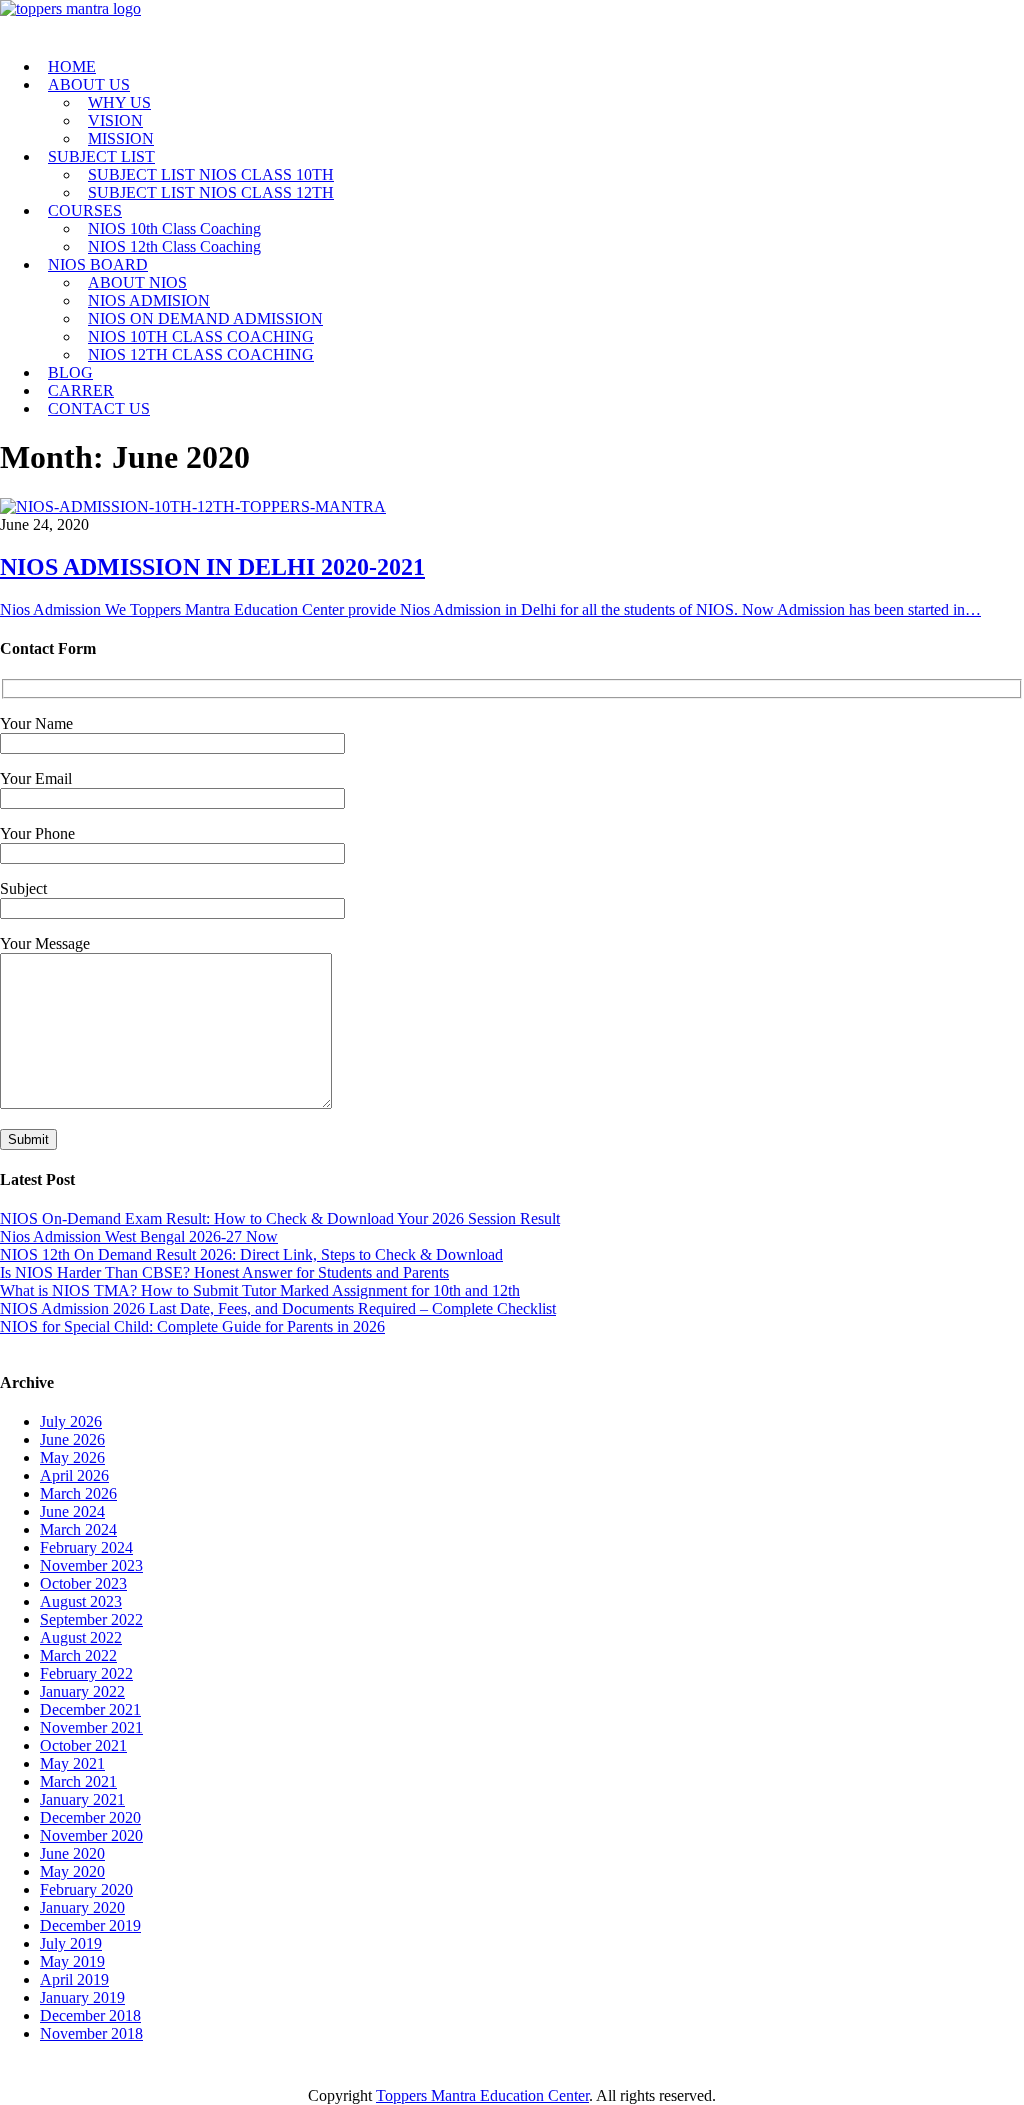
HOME (72, 66)
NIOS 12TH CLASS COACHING (201, 354)
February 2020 (86, 1889)
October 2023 (83, 1583)
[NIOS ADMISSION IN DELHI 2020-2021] (193, 506)
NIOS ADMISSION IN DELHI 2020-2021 (212, 567)
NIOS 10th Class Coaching (174, 228)
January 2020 (82, 1907)
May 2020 (72, 1871)
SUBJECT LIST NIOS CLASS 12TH (211, 192)
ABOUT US (89, 84)
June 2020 (72, 1853)
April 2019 (74, 1979)
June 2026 (72, 1439)
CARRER (81, 390)
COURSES (85, 210)
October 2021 (83, 1745)
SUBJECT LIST (101, 156)
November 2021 (91, 1727)
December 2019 (90, 1925)
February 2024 (86, 1547)
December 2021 (90, 1709)
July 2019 (71, 1943)
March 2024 (78, 1529)
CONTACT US (99, 408)
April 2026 (74, 1475)
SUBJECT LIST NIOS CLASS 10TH (211, 174)
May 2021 (72, 1763)
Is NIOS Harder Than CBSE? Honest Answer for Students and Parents (224, 1272)
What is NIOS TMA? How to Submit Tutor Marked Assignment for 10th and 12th (260, 1290)
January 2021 (82, 1799)
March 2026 (78, 1493)
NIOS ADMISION (149, 300)
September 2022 (91, 1619)
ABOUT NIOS (137, 282)
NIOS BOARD (98, 264)
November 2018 (91, 2033)
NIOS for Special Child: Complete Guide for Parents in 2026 (192, 1326)
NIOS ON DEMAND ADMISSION (205, 318)
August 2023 (81, 1601)
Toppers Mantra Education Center (482, 2095)
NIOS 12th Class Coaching (174, 246)
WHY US (119, 102)
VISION (115, 120)
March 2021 (78, 1781)
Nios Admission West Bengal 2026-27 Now (139, 1236)
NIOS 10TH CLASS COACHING (201, 336)
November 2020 (91, 1835)
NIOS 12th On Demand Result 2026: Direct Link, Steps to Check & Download (251, 1254)
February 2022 (86, 1673)
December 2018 (90, 2015)
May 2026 (72, 1457)
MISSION (121, 138)
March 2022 (78, 1655)
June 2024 (72, 1511)
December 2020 (90, 1817)
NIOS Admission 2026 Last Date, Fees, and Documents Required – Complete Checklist (278, 1308)
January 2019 (82, 1997)
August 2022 (81, 1637)
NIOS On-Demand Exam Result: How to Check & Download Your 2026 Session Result (280, 1218)
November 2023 (91, 1565)
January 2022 (82, 1691)
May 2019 (72, 1961)
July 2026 (71, 1421)
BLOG (70, 372)
